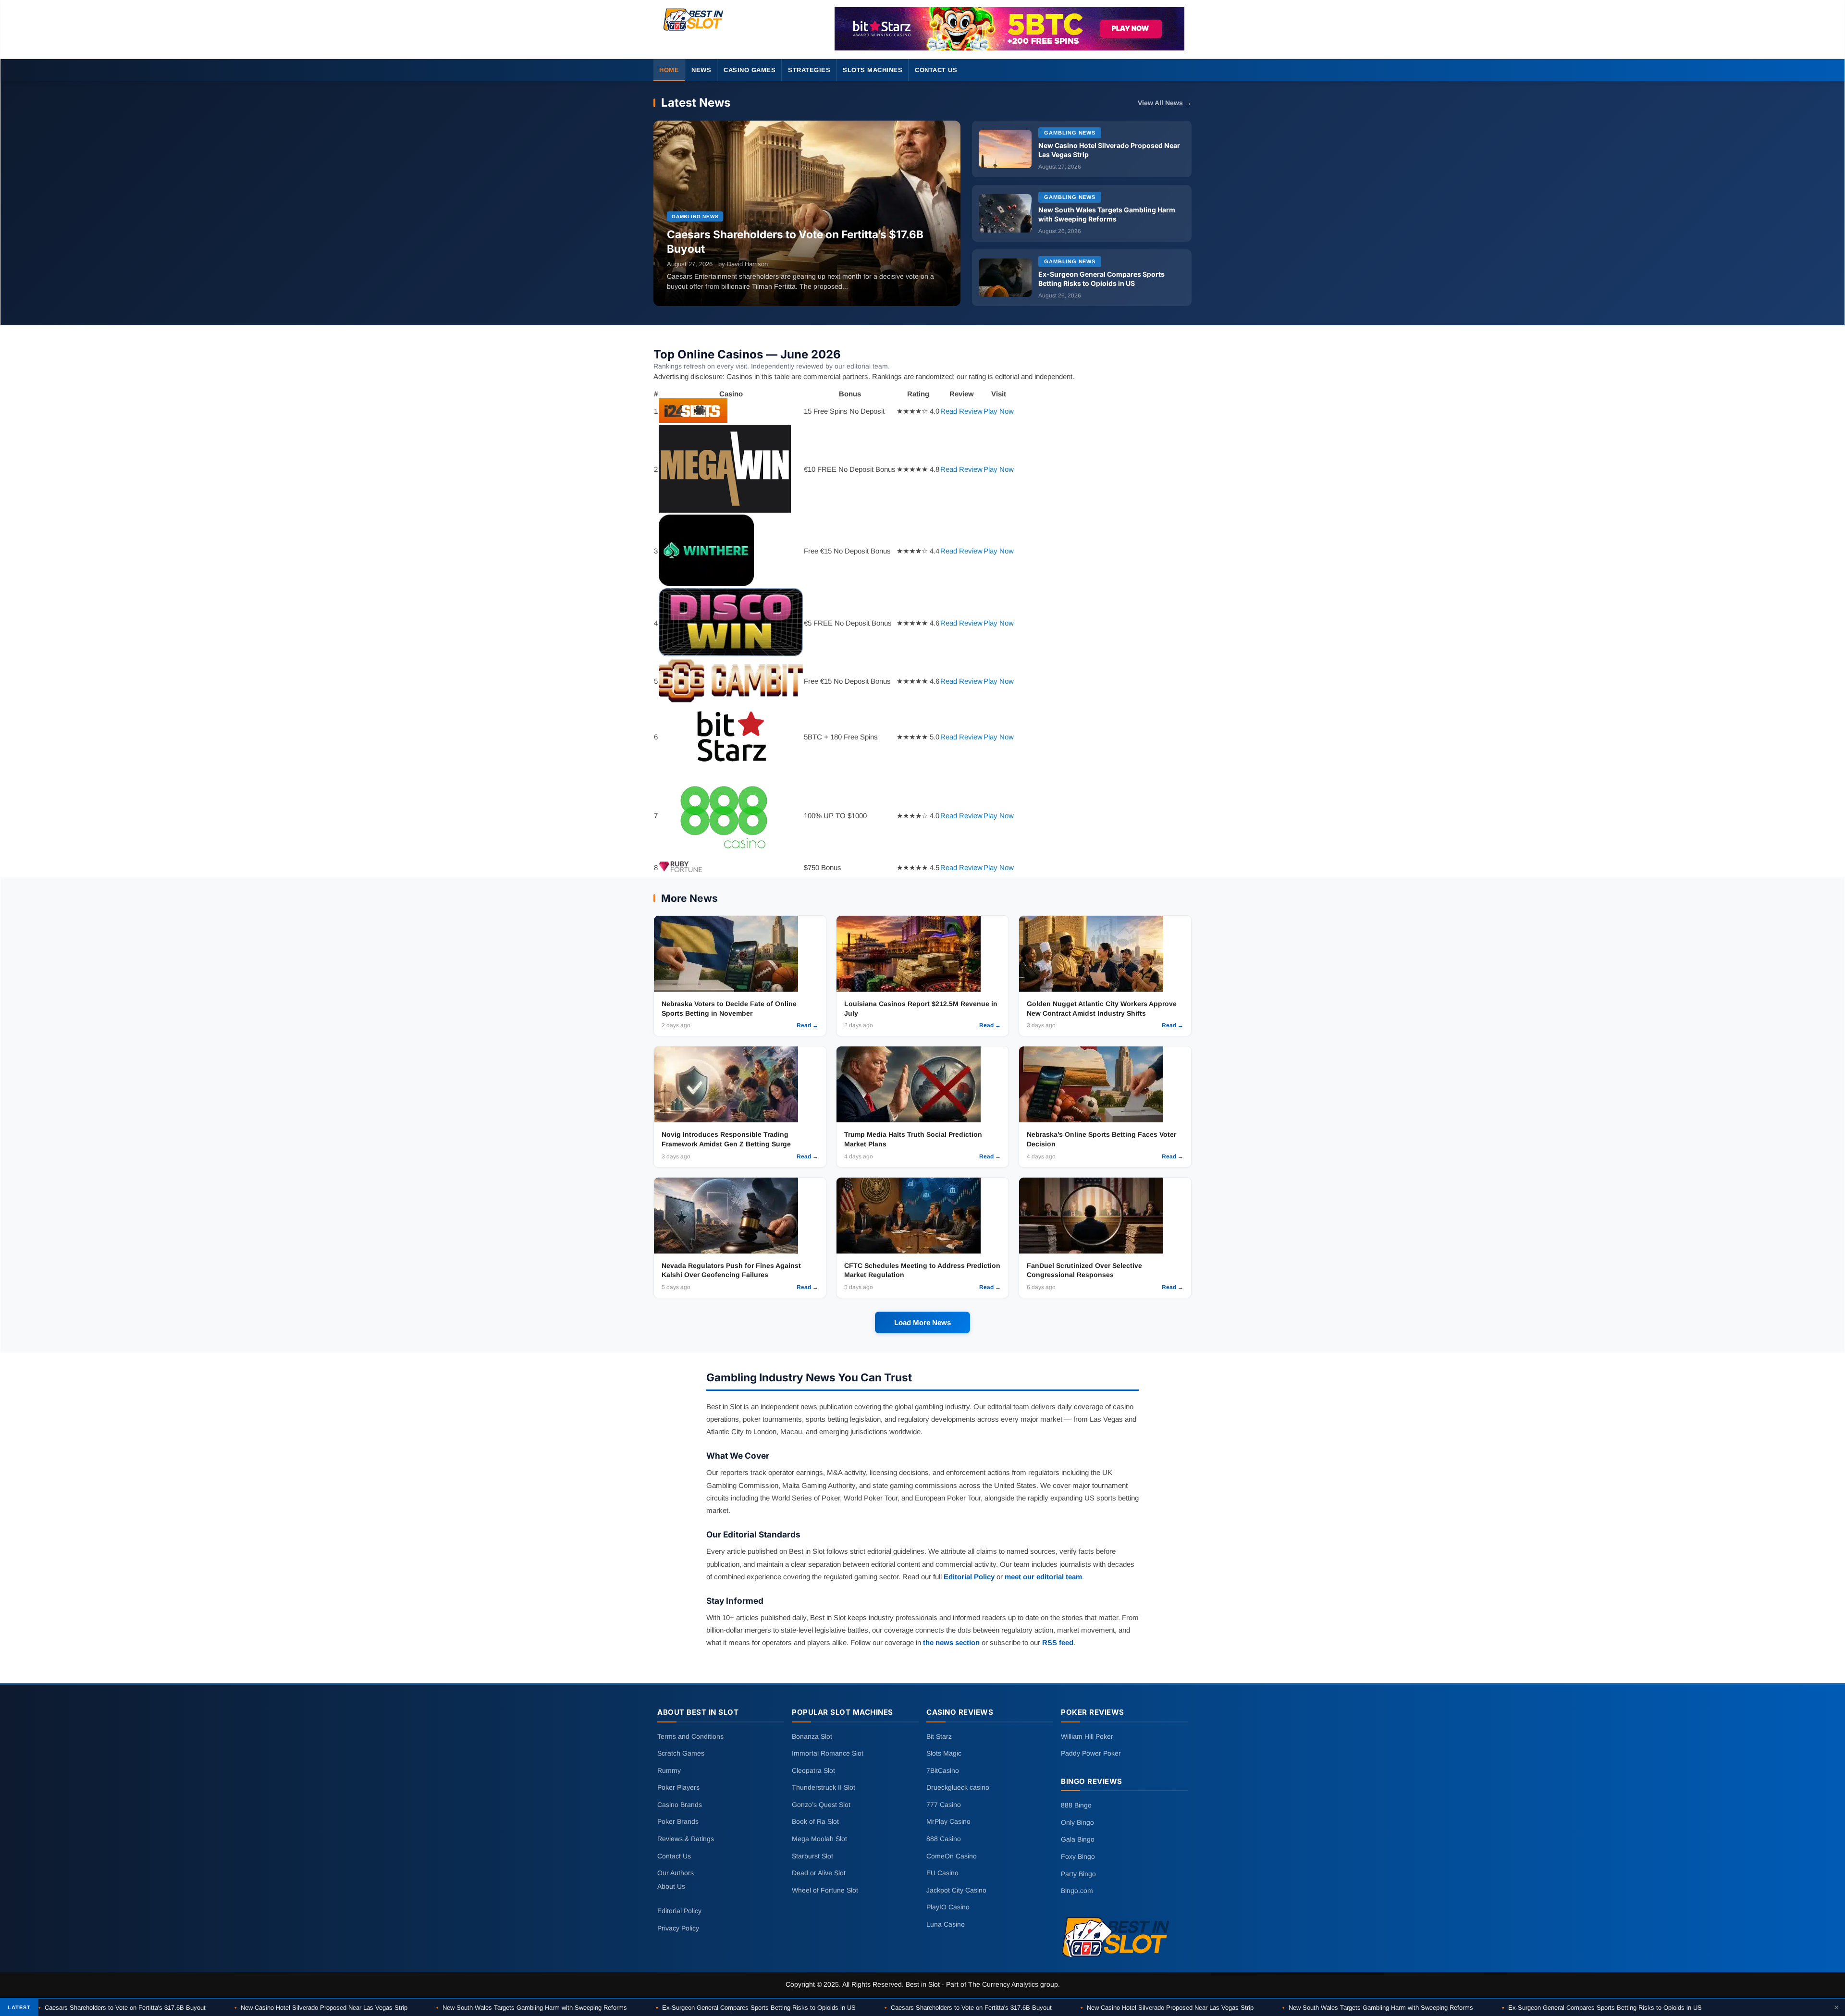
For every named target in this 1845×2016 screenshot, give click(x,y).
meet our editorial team (1043, 1577)
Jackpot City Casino (956, 1890)
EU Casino (942, 1873)
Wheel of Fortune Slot (825, 1890)
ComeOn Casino (952, 1856)
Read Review (961, 411)
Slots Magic (944, 1753)
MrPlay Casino (948, 1821)
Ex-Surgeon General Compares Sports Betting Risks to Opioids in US (756, 2008)
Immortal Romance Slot (828, 1753)
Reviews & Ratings (686, 1839)
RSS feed (1058, 1642)
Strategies (809, 70)
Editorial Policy (969, 1577)
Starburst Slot (812, 1856)
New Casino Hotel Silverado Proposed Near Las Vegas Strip (321, 2008)
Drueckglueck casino (958, 1787)
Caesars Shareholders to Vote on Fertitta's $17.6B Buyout (122, 2008)
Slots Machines (873, 70)
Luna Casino (946, 1924)
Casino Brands (680, 1805)
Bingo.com (1077, 1891)
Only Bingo (1077, 1822)
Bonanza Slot (812, 1736)
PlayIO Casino (948, 1907)
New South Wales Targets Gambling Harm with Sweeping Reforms (532, 2008)
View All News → (1165, 103)
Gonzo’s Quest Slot (821, 1805)
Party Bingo (1078, 1873)
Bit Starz (939, 1736)
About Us (671, 1886)
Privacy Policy (678, 1928)
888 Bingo (1076, 1805)
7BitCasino (943, 1770)
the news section (951, 1642)
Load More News (922, 1322)
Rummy (669, 1770)
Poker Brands (678, 1821)
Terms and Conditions (690, 1736)
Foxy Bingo (1078, 1856)
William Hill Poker (1087, 1736)
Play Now (999, 411)
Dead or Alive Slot (819, 1873)
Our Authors (676, 1873)
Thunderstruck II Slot (824, 1787)
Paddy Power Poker (1091, 1753)
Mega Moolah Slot (819, 1839)
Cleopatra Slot (813, 1770)
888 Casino (944, 1839)
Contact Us (936, 70)
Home (669, 70)
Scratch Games (681, 1753)
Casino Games (750, 70)
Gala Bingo (1078, 1839)
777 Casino (944, 1805)
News (701, 70)
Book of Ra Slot (815, 1821)
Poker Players (678, 1787)
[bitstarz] (1009, 29)
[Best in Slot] (694, 31)
